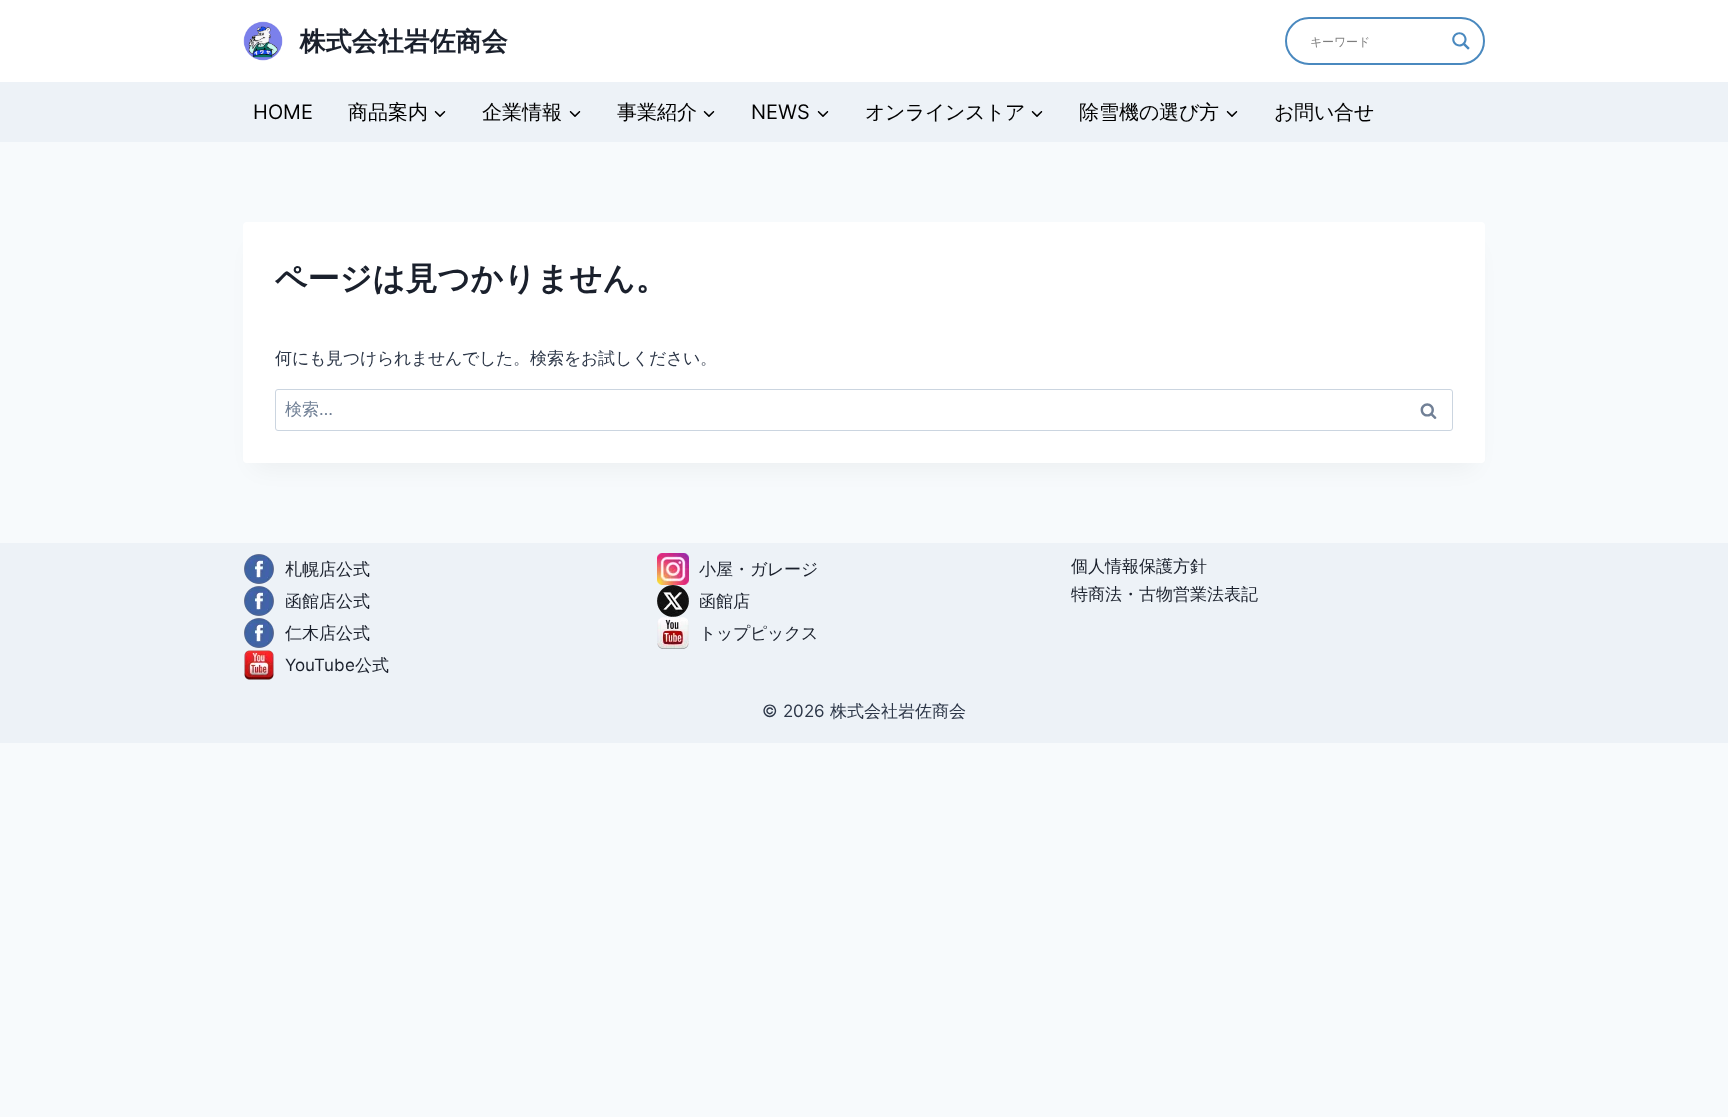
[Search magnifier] (1461, 41)
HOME (283, 112)
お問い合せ (1324, 112)
